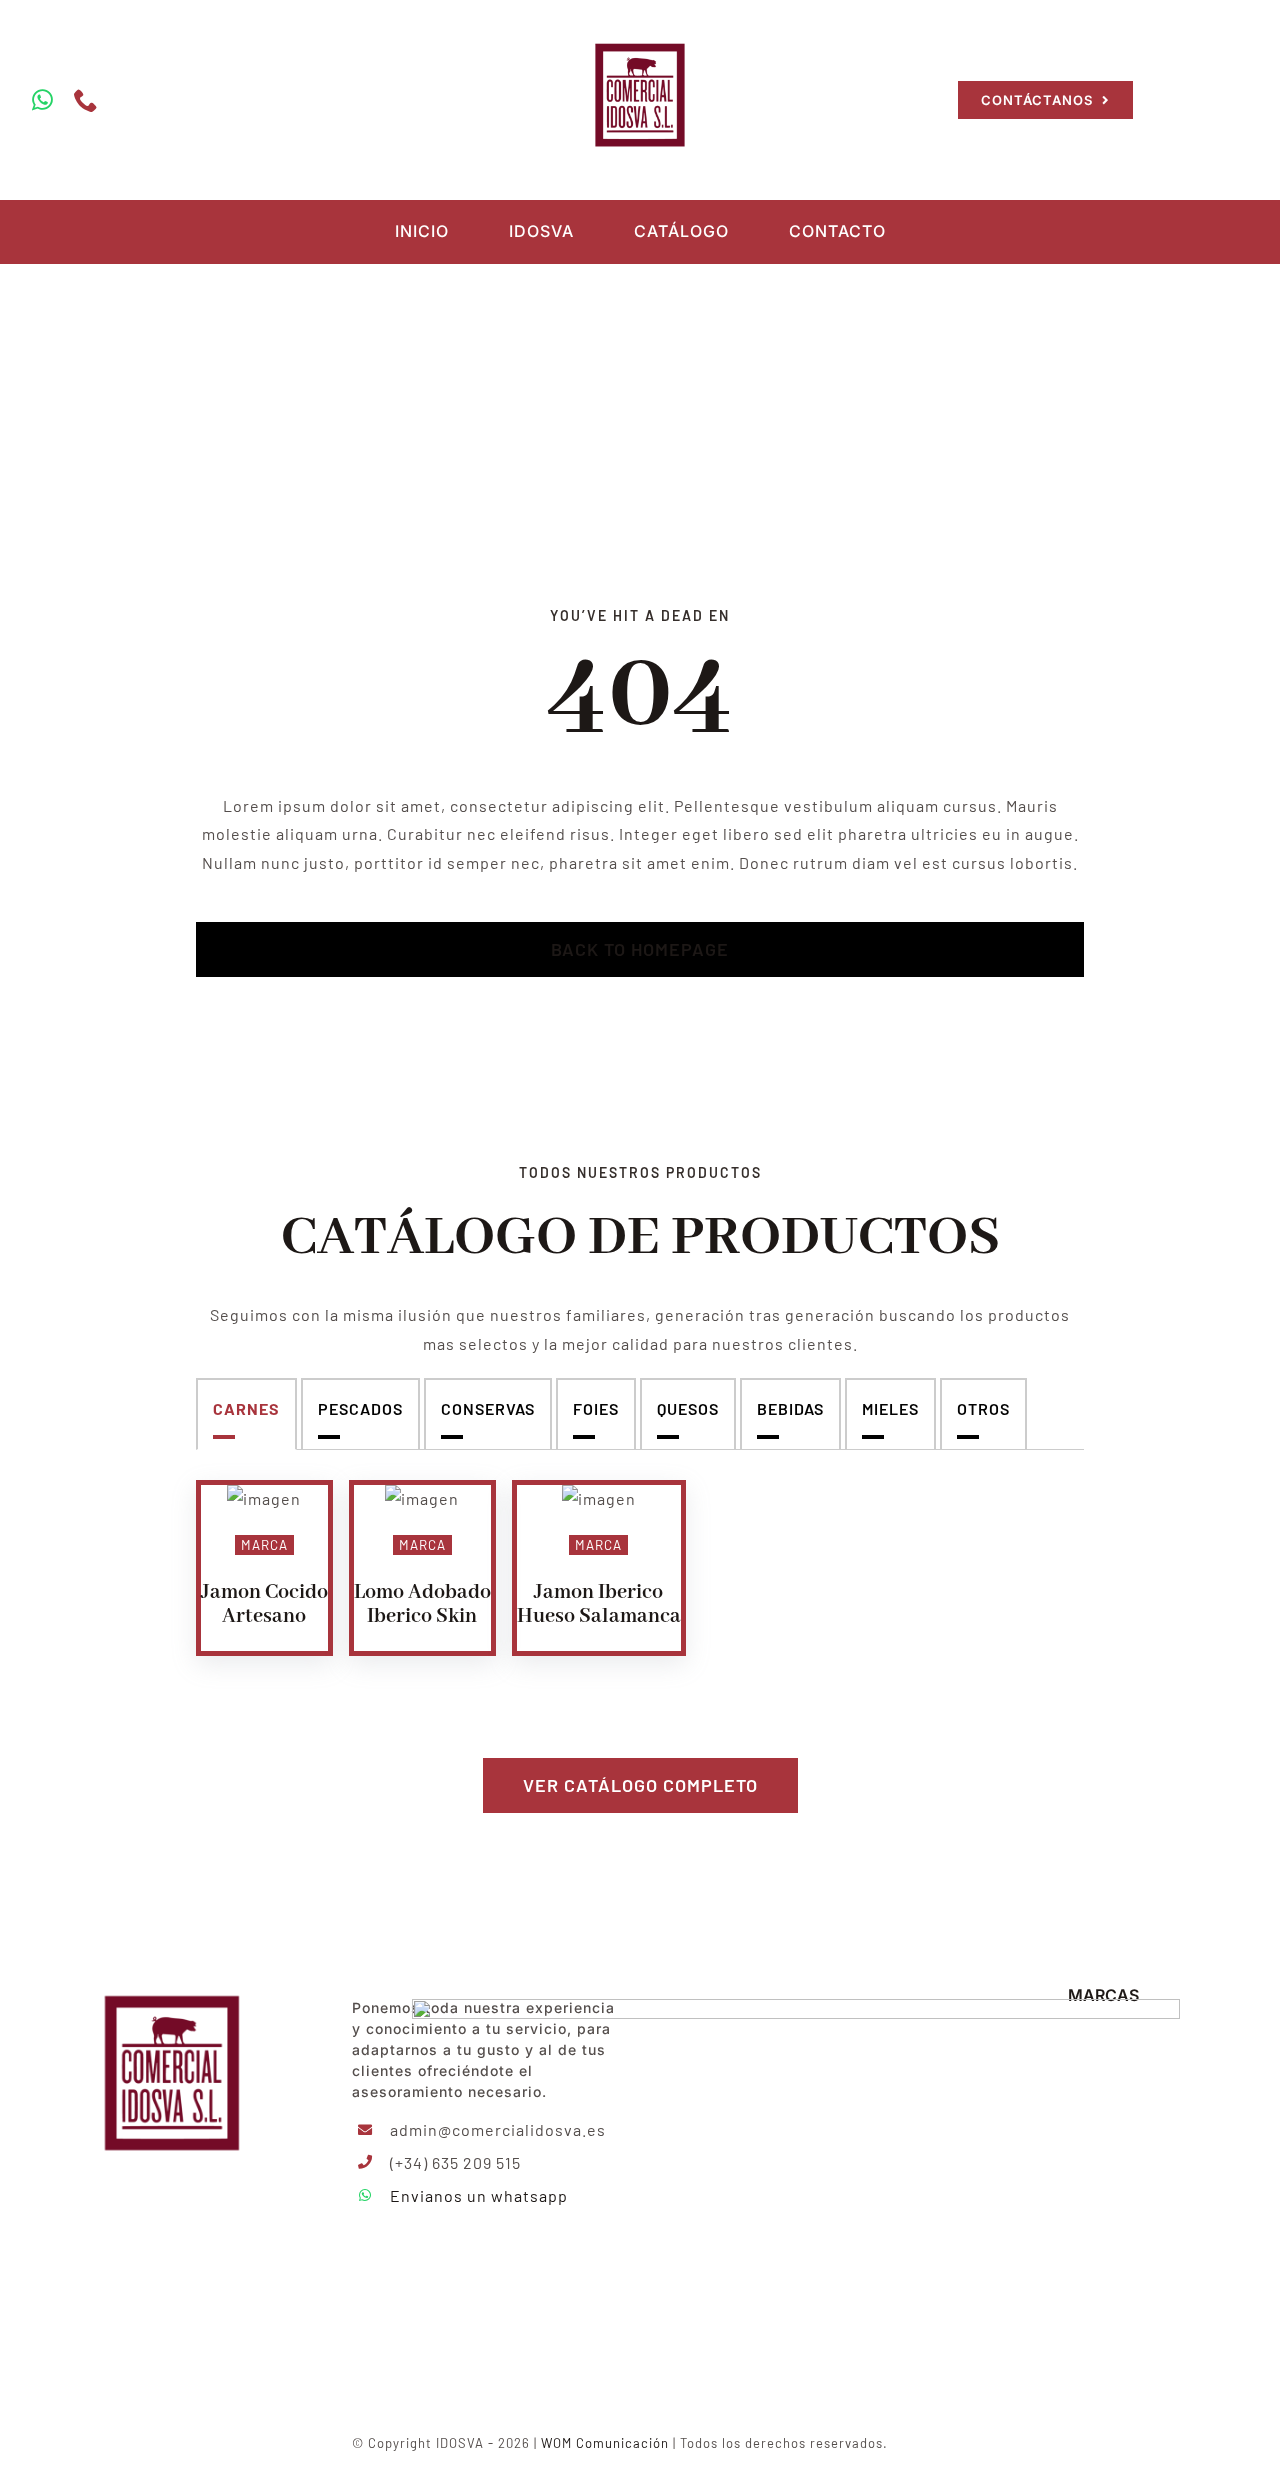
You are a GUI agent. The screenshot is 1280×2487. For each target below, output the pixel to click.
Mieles (890, 1408)
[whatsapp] (43, 100)
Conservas (488, 1408)
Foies (596, 1408)
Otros (983, 1408)
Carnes (246, 1408)
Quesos (688, 1408)
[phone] (86, 100)
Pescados (360, 1408)
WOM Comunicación (605, 2443)
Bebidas (790, 1408)
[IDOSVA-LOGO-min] (640, 42)
